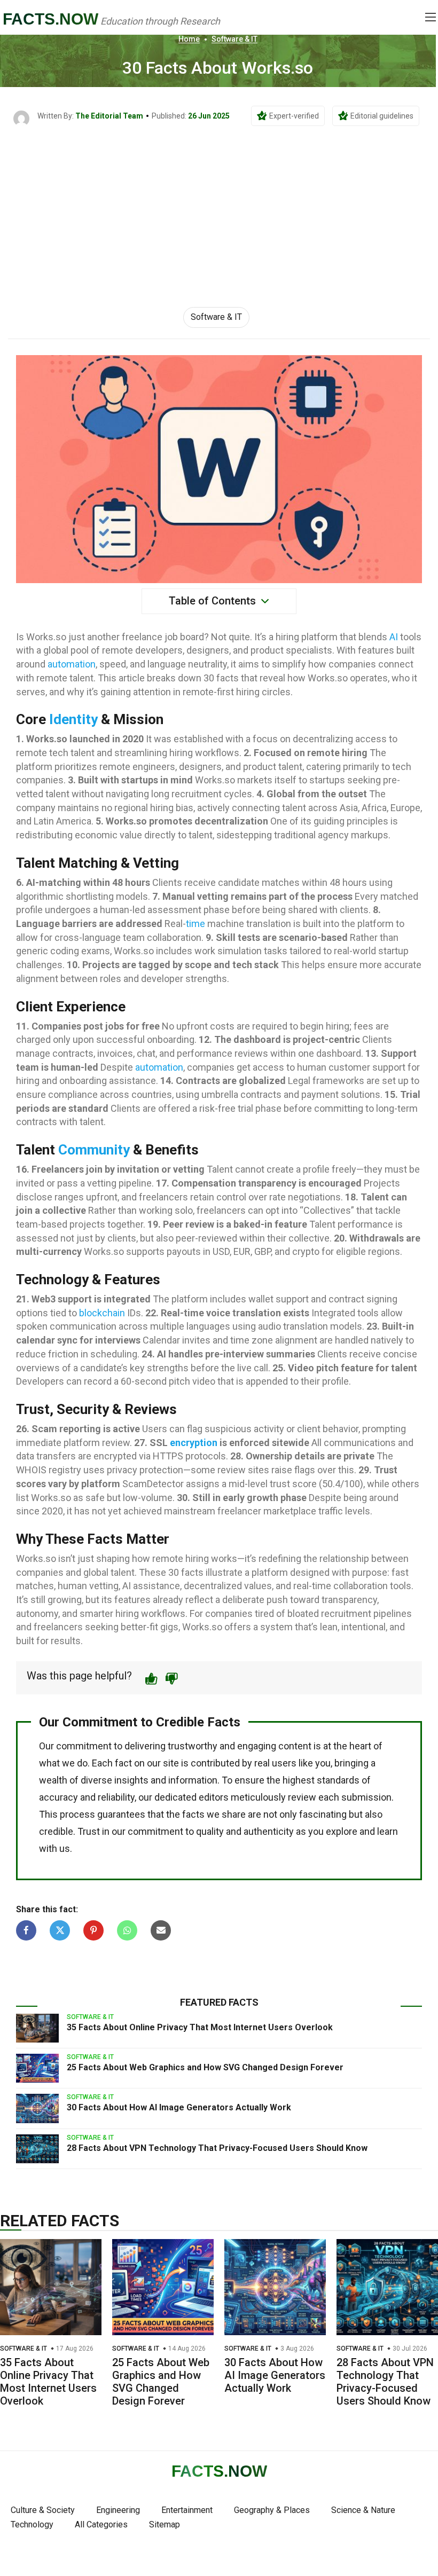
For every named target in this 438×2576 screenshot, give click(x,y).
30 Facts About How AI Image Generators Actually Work (179, 2107)
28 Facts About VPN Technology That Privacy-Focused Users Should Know (217, 2148)
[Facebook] (26, 1930)
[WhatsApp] (127, 1930)
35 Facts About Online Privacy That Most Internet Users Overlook (200, 2027)
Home (189, 39)
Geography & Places (272, 2510)
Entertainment (187, 2510)
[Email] (161, 1930)
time (195, 924)
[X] (60, 1930)
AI (394, 637)
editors (214, 1797)
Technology (32, 2524)
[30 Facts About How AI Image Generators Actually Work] (37, 2108)
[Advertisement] (219, 207)
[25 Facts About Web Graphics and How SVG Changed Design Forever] (37, 2068)
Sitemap (165, 2524)
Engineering (118, 2510)
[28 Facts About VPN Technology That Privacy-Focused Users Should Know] (37, 2149)
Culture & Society (43, 2510)
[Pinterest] (93, 1930)
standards (338, 1780)
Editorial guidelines (382, 116)
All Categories (101, 2524)
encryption (194, 1443)
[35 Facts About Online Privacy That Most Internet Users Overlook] (37, 2028)
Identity (73, 719)
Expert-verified (294, 116)
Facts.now (50, 19)
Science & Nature (363, 2510)
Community (94, 1150)
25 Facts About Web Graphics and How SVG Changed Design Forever (205, 2067)
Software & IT (234, 39)
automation (72, 664)
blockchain (102, 1313)
